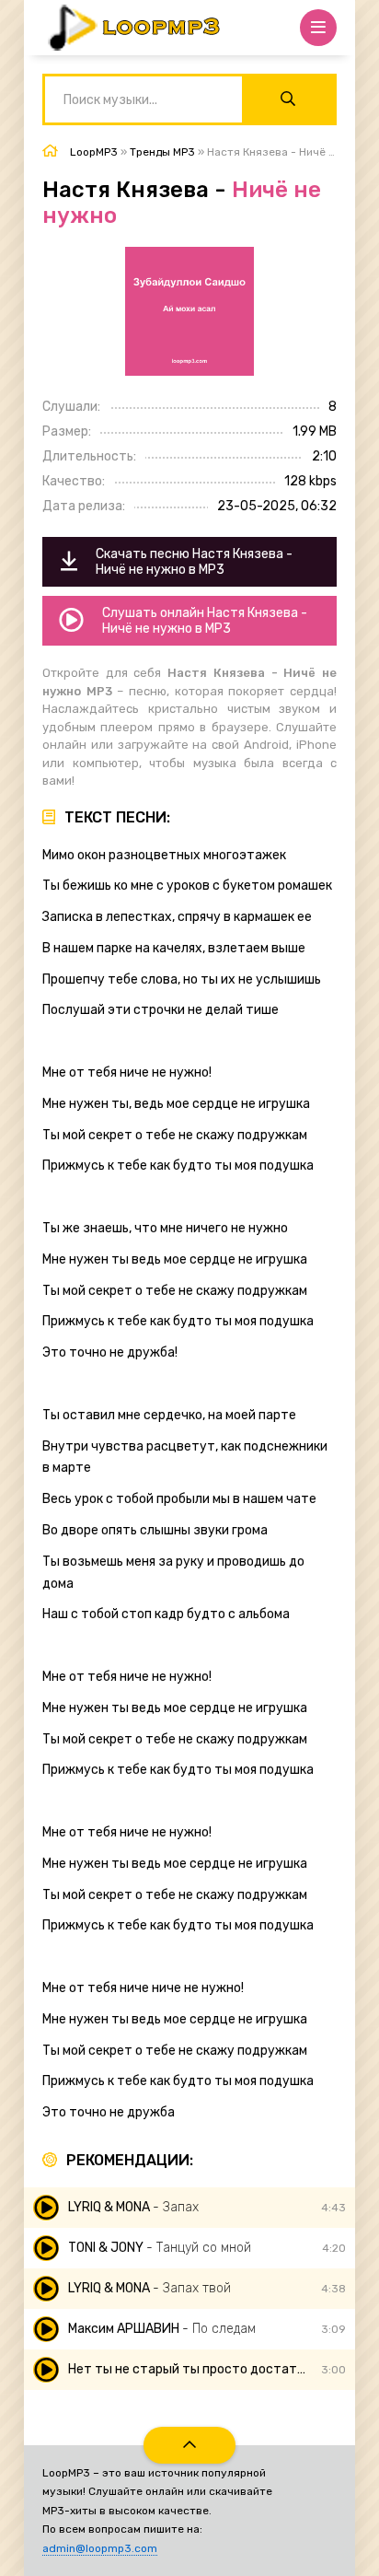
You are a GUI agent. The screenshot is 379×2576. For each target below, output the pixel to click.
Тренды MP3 (162, 152)
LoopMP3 (94, 152)
